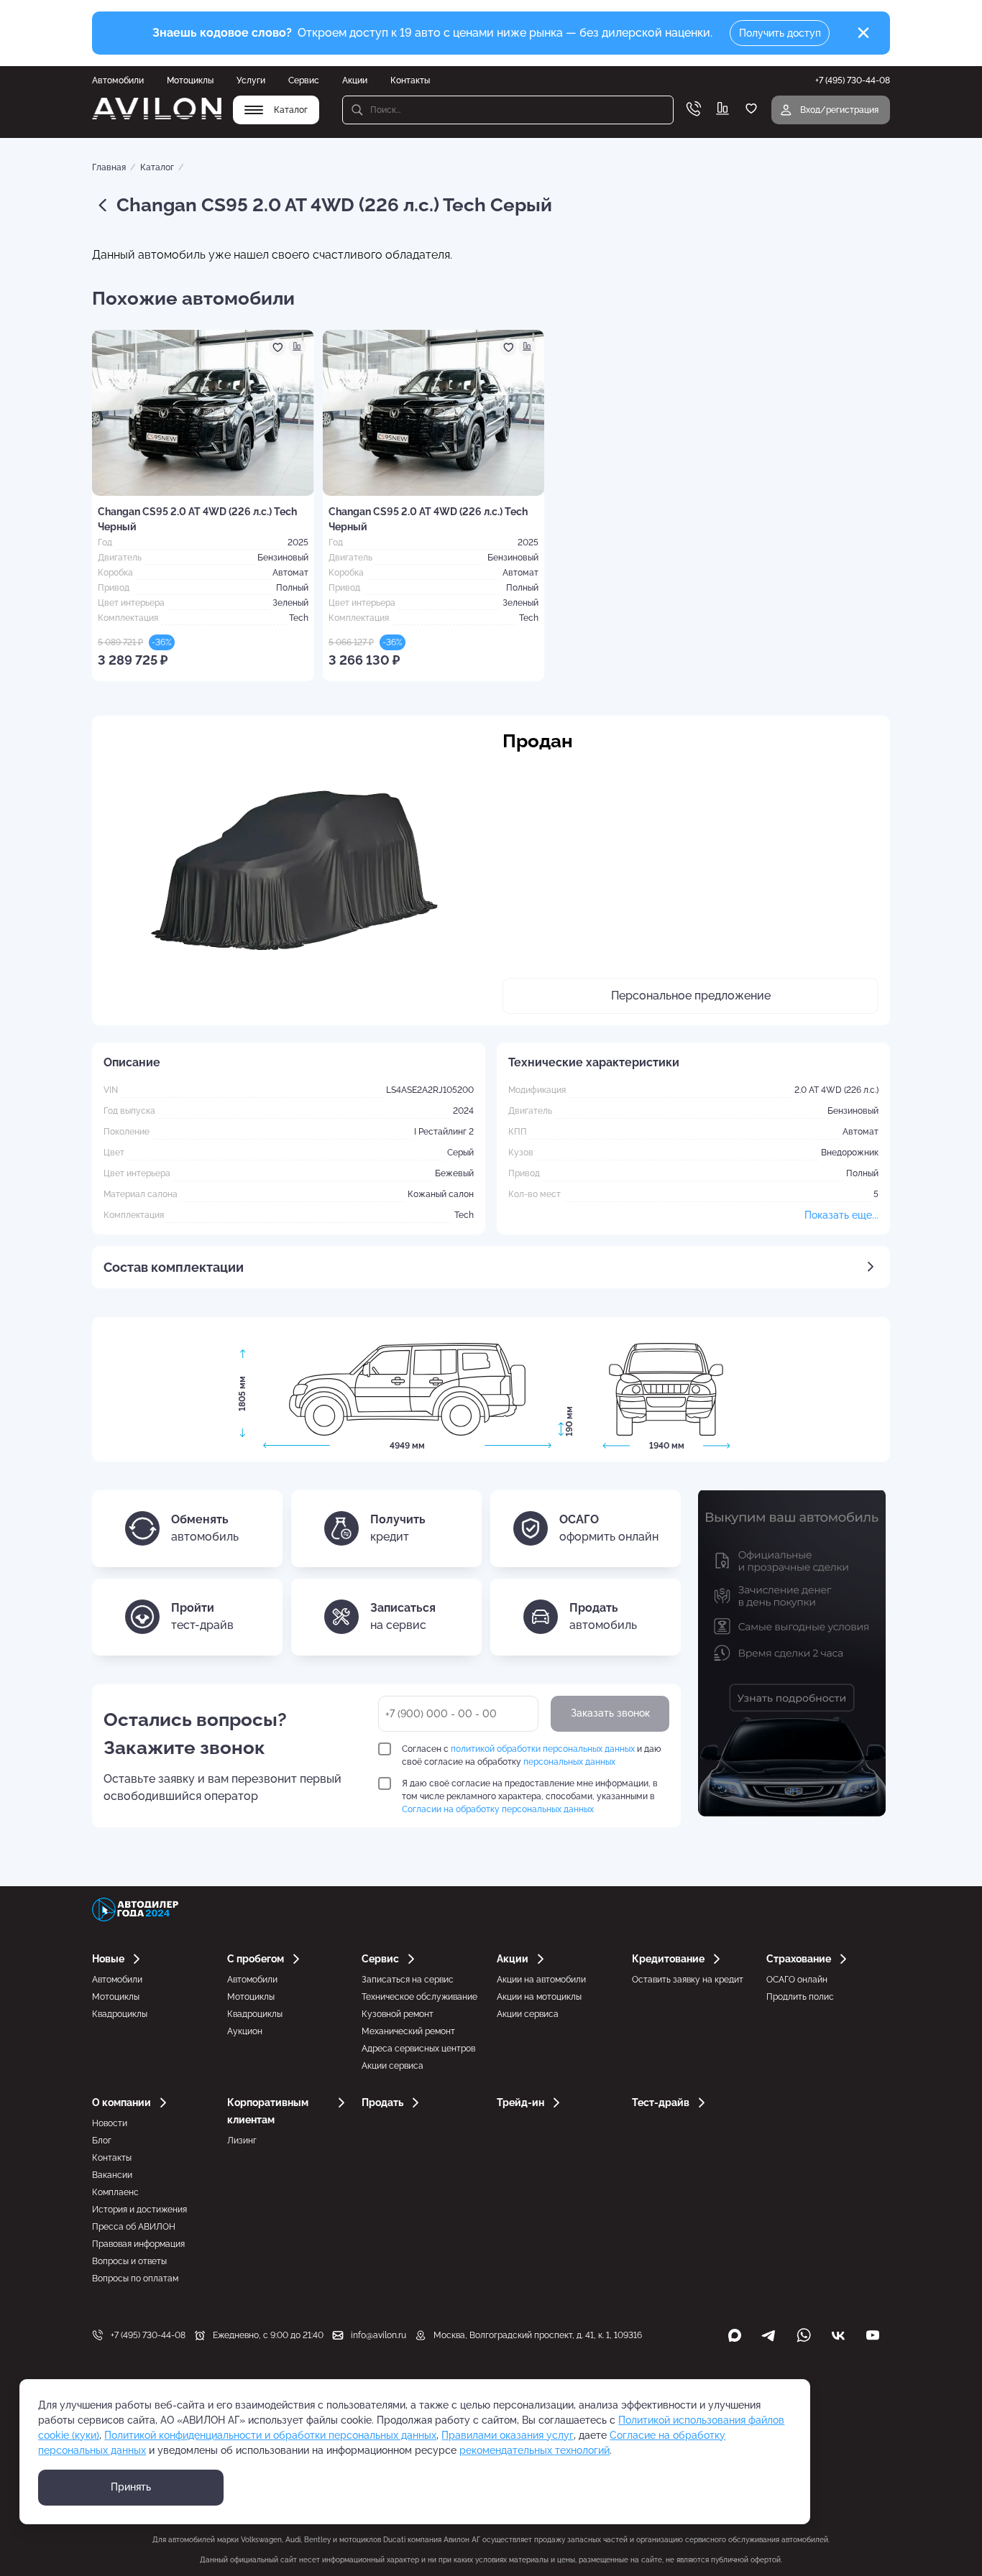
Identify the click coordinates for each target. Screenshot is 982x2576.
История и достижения (139, 2210)
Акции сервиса (393, 2066)
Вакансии (112, 2175)
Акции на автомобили (541, 1980)
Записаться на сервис (408, 1980)
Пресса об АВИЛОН (134, 2227)
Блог (102, 2141)
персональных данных (569, 1762)
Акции (355, 80)
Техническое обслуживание (419, 1997)
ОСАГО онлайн (797, 1980)
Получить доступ (780, 33)
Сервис (304, 80)
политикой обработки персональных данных (543, 1749)
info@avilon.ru (378, 2335)
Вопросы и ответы (129, 2261)
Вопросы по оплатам (135, 2279)
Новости (110, 2123)
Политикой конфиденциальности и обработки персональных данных (270, 2435)
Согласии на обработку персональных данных (498, 1809)
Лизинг (242, 2141)
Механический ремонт (408, 2031)
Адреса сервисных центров (418, 2049)
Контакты (410, 80)
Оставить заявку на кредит (688, 1980)
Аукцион (245, 2031)
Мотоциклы (190, 80)
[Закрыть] (863, 33)
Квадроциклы (120, 2014)
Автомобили (118, 80)
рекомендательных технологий (534, 2450)
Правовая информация (138, 2244)
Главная (109, 167)
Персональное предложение (691, 996)
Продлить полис (800, 1997)
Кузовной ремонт (398, 2014)
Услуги (251, 80)
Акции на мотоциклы (539, 1997)
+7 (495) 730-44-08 (148, 2335)
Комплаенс (115, 2192)
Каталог (157, 167)
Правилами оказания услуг (508, 2435)
